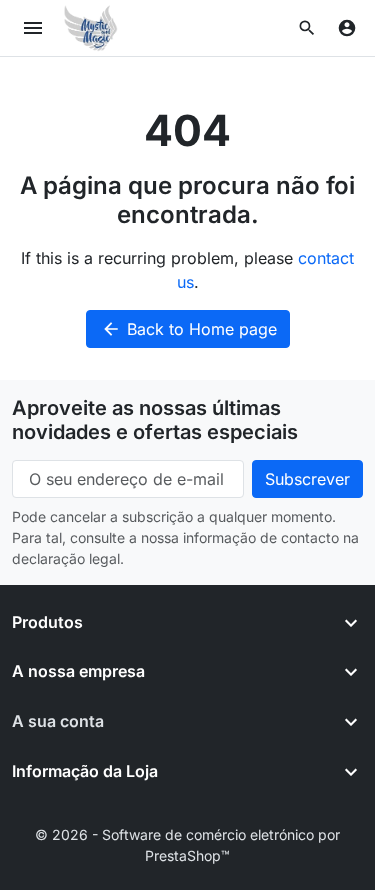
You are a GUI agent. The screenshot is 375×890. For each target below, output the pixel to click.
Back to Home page (189, 329)
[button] (307, 28)
